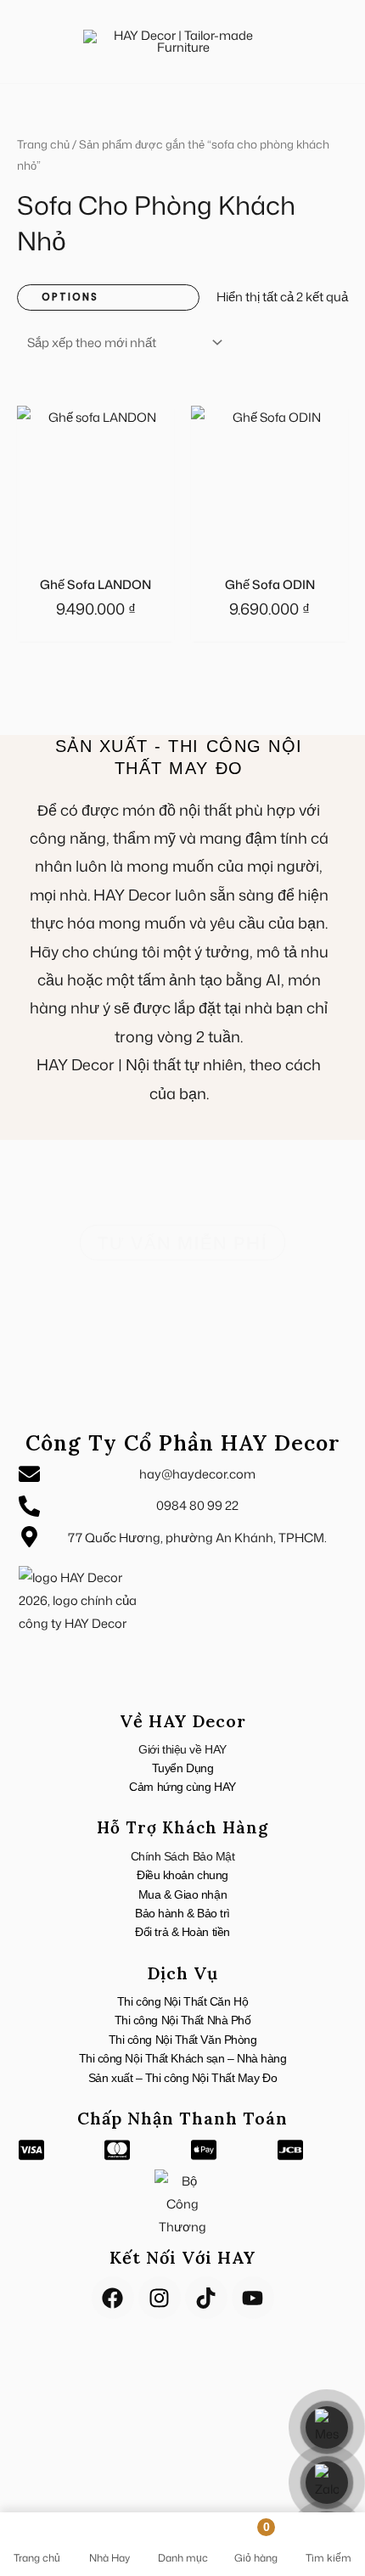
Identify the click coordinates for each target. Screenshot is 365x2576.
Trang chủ (43, 144)
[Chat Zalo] (327, 2483)
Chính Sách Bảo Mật (183, 1856)
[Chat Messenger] (327, 2427)
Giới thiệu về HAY (182, 1749)
